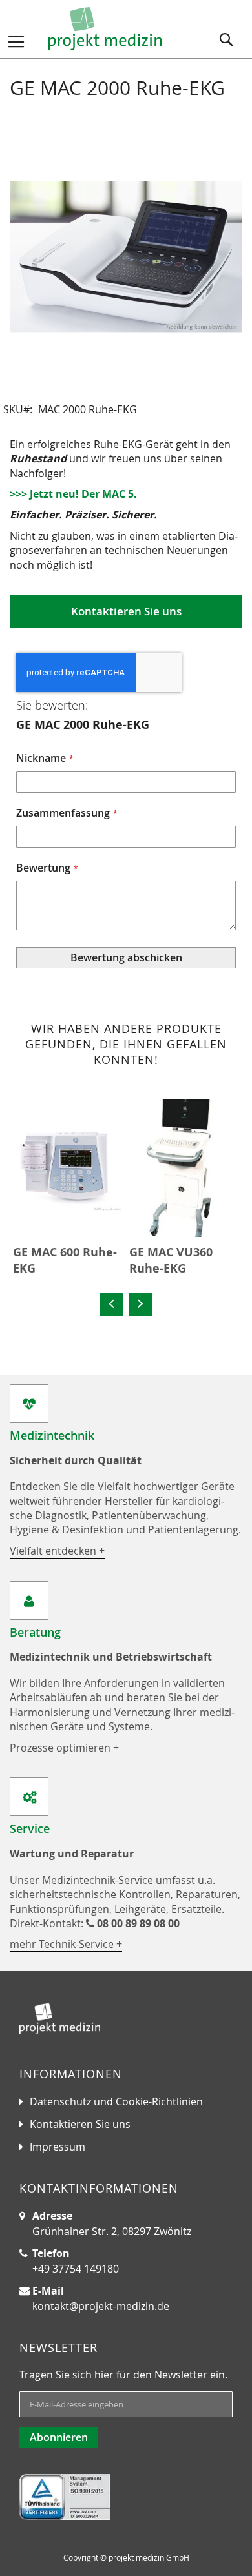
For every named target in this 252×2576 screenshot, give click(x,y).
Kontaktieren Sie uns (80, 2124)
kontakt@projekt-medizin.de (101, 2306)
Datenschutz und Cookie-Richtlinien (116, 2101)
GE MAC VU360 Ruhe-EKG (171, 1261)
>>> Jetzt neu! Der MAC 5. (73, 494)
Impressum (58, 2147)
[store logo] (105, 29)
